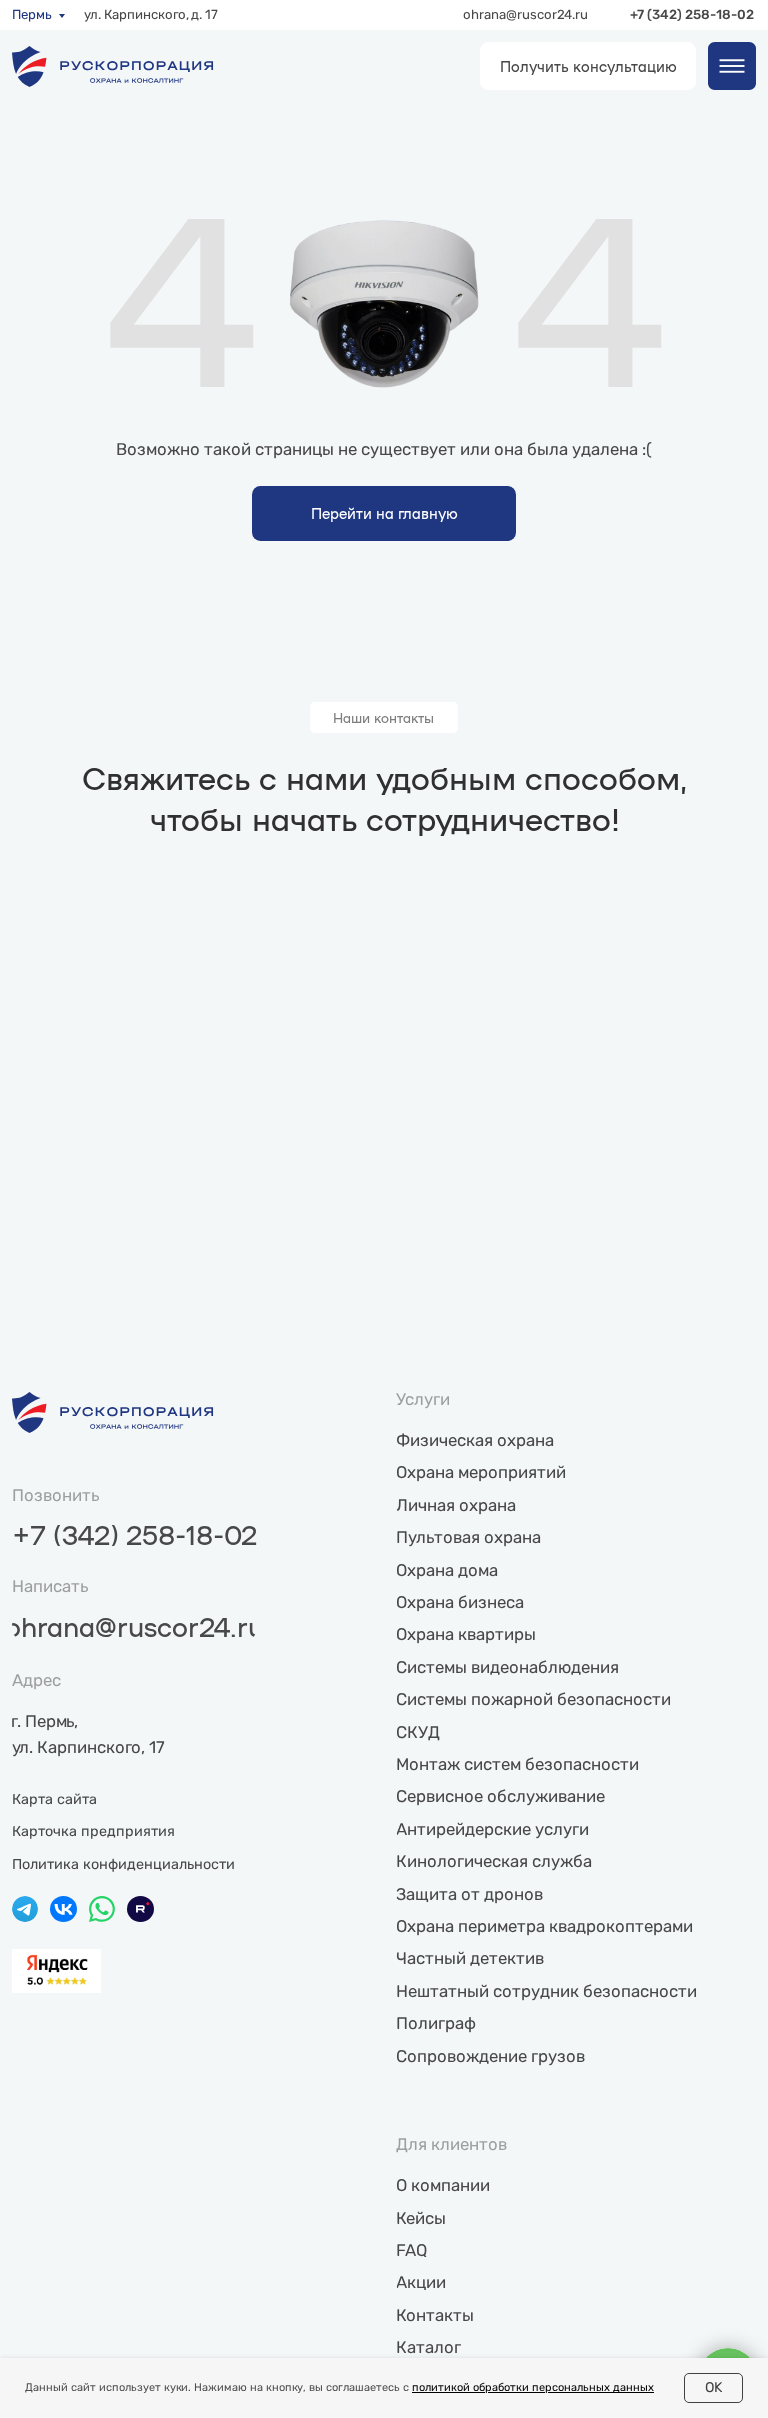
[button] (588, 66)
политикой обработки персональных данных (533, 2387)
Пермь (32, 14)
